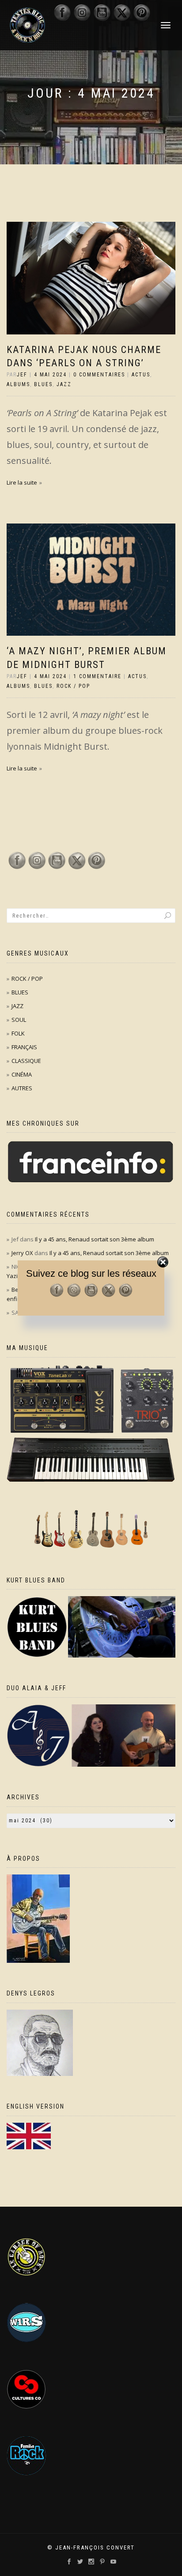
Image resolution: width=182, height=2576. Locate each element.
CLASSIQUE (26, 1061)
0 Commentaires (99, 375)
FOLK (18, 1033)
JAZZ (64, 384)
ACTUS (141, 375)
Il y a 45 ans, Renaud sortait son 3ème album (95, 1239)
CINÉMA (22, 1074)
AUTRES (22, 1088)
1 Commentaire (97, 676)
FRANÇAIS (24, 1047)
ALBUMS (18, 384)
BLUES (43, 384)
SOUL (19, 1020)
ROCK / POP (73, 686)
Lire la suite (22, 482)
